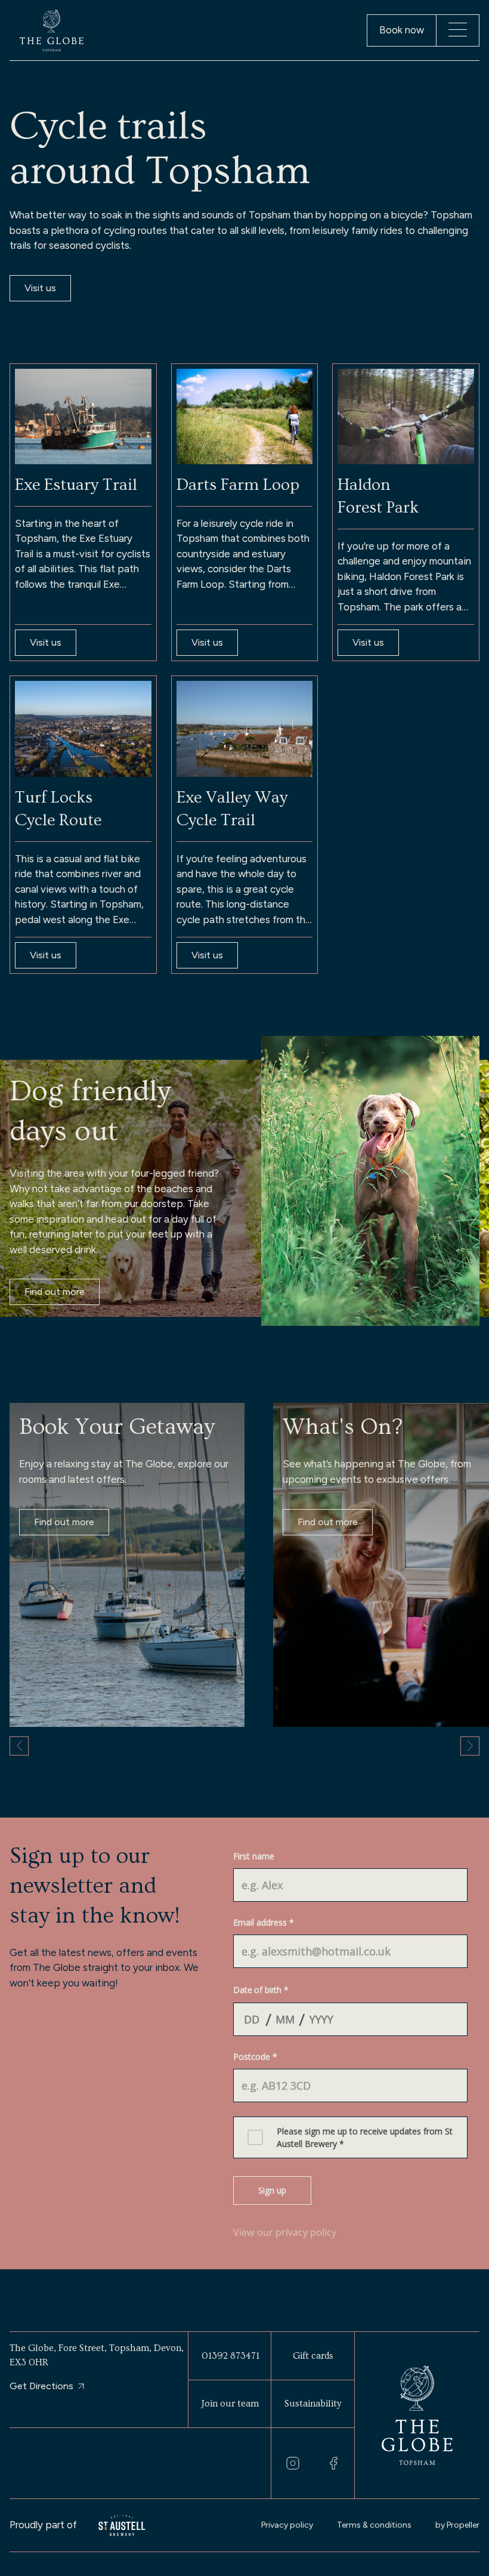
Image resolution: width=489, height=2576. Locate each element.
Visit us (40, 288)
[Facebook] (333, 2463)
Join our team (230, 2404)
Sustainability (313, 2404)
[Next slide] (470, 1746)
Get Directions (41, 2386)
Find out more (55, 1292)
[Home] (52, 30)
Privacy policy (287, 2525)
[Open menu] (458, 30)
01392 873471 (230, 2356)
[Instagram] (293, 2463)
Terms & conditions (374, 2525)
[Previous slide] (19, 1746)
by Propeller (457, 2525)
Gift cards (313, 2356)
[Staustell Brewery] (122, 2526)
